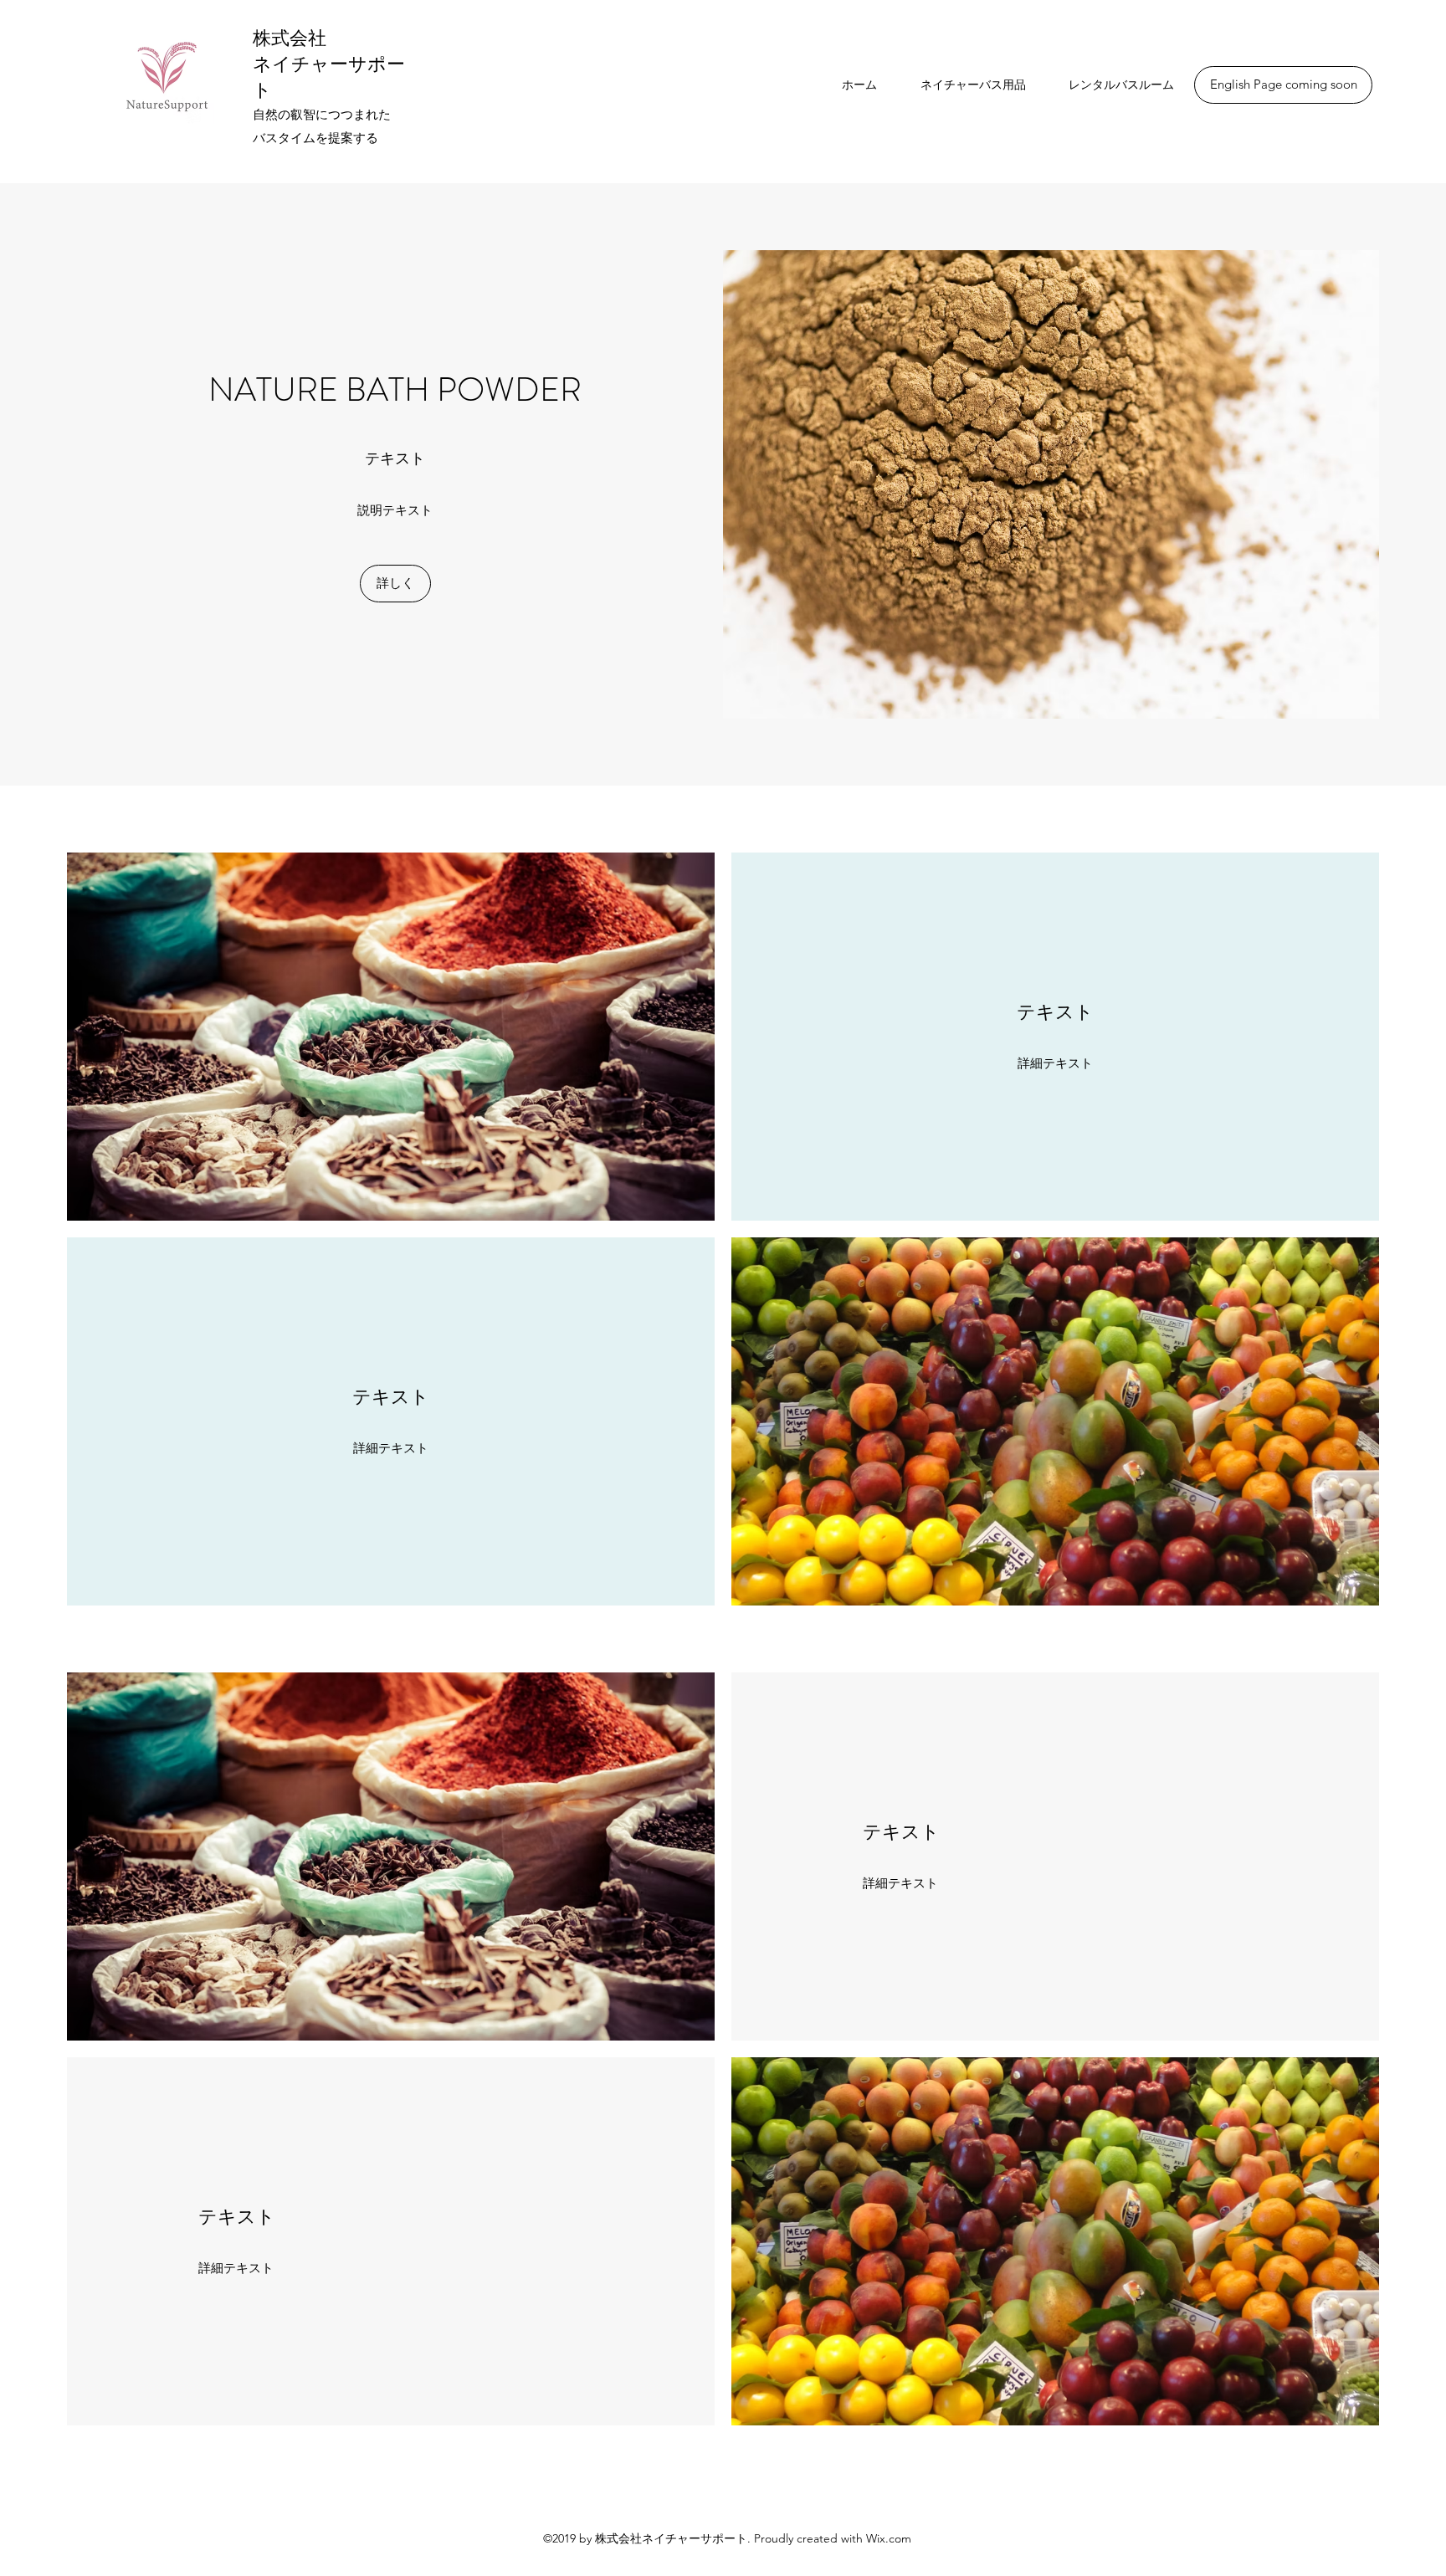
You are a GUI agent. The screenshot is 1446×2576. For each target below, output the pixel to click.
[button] (1283, 85)
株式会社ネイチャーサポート (329, 64)
